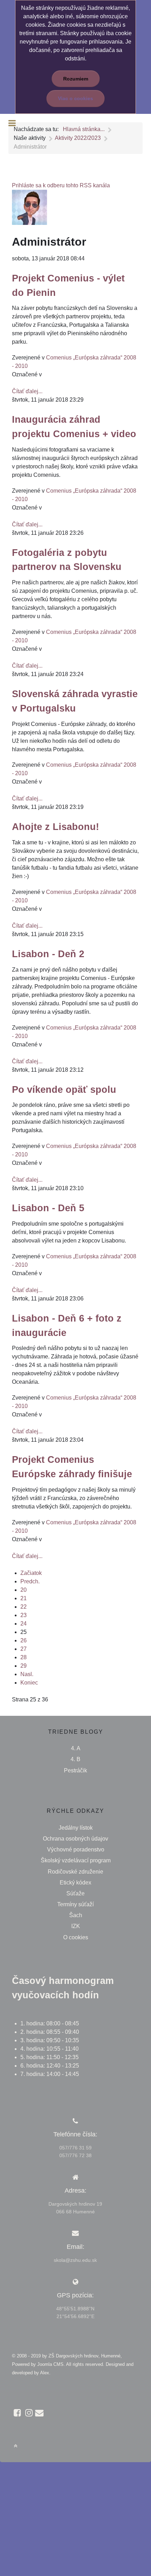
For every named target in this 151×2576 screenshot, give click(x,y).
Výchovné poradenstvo (76, 1850)
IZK (76, 1926)
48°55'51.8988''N (75, 2309)
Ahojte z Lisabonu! (55, 827)
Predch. (30, 1581)
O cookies (76, 1937)
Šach (76, 1915)
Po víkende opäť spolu (64, 1089)
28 (24, 1657)
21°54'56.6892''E (75, 2316)
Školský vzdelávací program (76, 1860)
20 (24, 1590)
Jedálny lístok (76, 1828)
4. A (76, 1748)
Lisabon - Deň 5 (48, 1208)
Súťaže (75, 1893)
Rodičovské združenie (75, 1872)
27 (24, 1649)
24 (24, 1624)
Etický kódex (75, 1883)
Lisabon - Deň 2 (48, 954)
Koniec (29, 1683)
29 (24, 1666)
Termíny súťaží (75, 1904)
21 (24, 1598)
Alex (45, 2373)
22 (24, 1607)
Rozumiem (76, 79)
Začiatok (31, 1573)
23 (24, 1615)
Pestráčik (75, 1770)
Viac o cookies (75, 98)
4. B (75, 1759)
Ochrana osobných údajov (75, 1839)
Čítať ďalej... (27, 391)
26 (24, 1640)
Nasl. (27, 1674)
